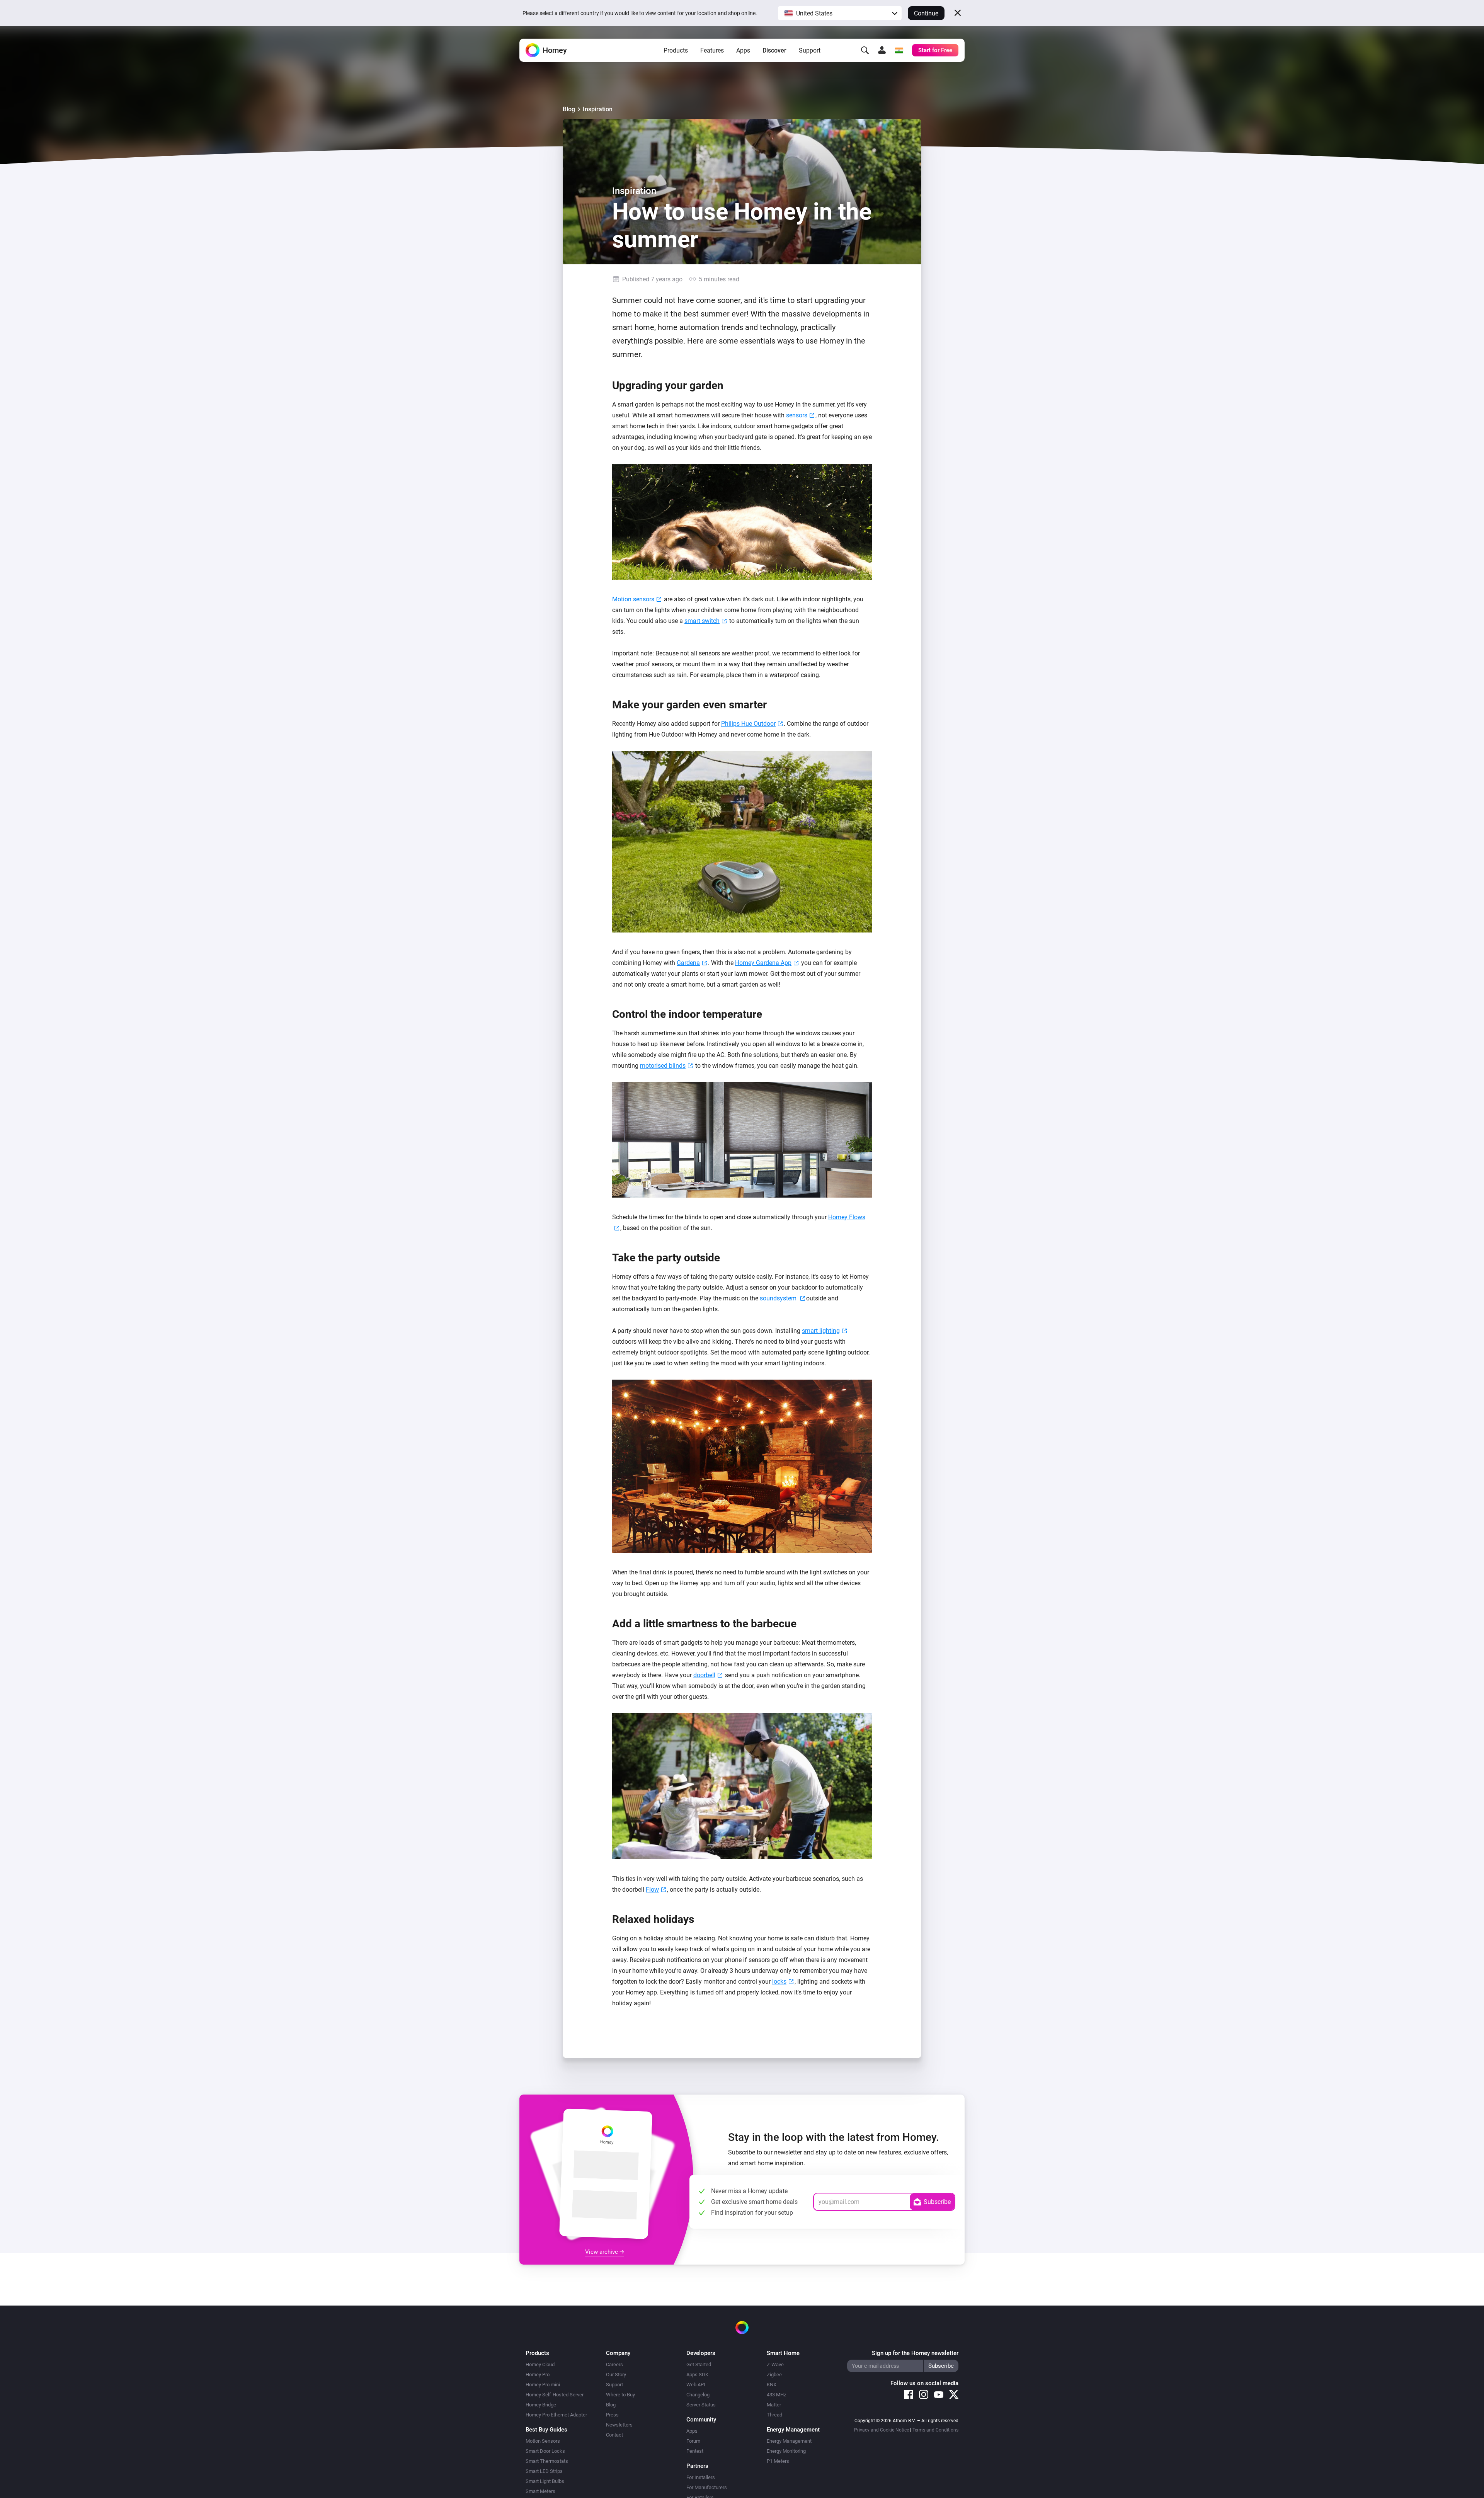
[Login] (882, 50)
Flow (652, 1890)
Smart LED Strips (544, 2471)
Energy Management (789, 2441)
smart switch (702, 621)
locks (779, 1982)
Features (712, 50)
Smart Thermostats (547, 2461)
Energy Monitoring (786, 2451)
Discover (774, 50)
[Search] (865, 50)
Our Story (616, 2375)
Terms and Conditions (935, 2430)
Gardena (688, 963)
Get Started (699, 2364)
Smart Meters (540, 2491)
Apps (743, 50)
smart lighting (821, 1331)
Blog (569, 109)
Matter (774, 2405)
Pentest (695, 2451)
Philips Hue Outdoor (748, 724)
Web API (696, 2385)
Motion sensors (633, 599)
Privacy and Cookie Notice (882, 2430)
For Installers (701, 2477)
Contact (614, 2435)
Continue (926, 13)
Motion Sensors (543, 2441)
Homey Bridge (541, 2405)
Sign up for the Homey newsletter (915, 2353)
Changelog (698, 2395)
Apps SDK (697, 2375)
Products (676, 50)
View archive (602, 2252)
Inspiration (598, 109)
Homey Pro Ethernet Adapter (556, 2415)
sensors (797, 415)
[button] (840, 13)
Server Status (701, 2405)
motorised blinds (663, 1066)
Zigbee (774, 2375)
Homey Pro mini (543, 2385)
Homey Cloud (540, 2364)
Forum (693, 2441)
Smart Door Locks (545, 2451)
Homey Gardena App (763, 963)
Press (612, 2415)
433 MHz (776, 2395)
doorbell (704, 1675)
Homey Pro (538, 2375)
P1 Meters (778, 2461)
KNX (772, 2385)
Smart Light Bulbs (545, 2481)
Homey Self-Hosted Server (555, 2395)
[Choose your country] (899, 50)
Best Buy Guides (546, 2430)
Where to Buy (620, 2395)
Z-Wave (775, 2364)
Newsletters (619, 2425)
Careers (614, 2364)
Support (810, 50)
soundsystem (779, 1298)
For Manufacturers (707, 2487)
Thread (774, 2415)
